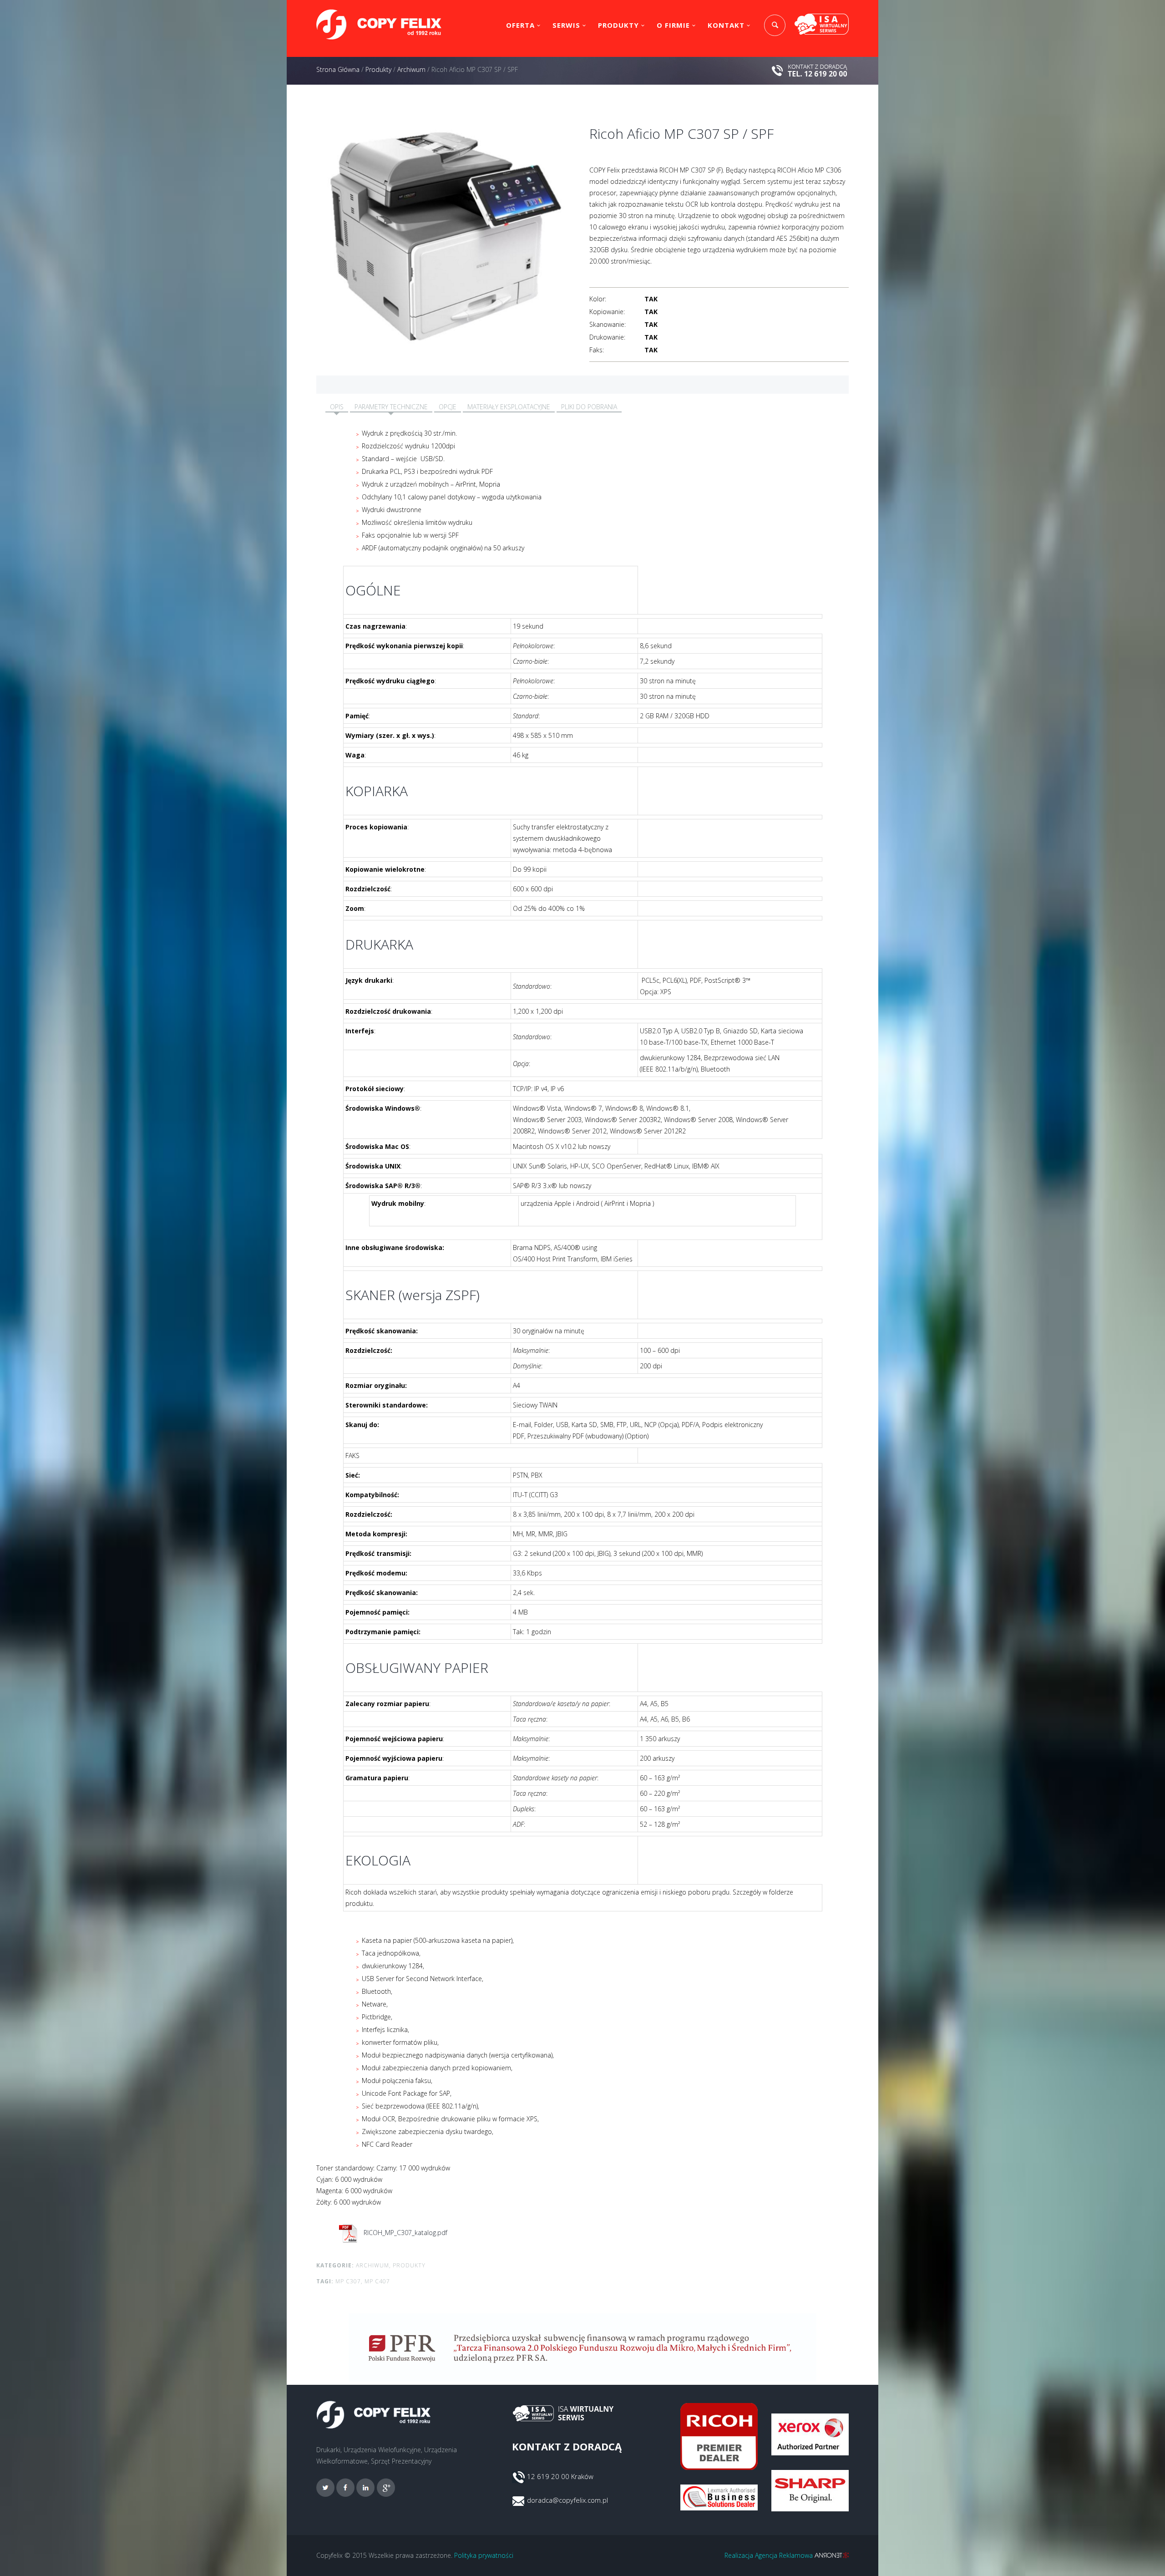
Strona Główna (338, 69)
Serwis (566, 25)
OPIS (337, 407)
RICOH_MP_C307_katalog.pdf (405, 2233)
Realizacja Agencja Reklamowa (770, 2555)
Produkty (618, 25)
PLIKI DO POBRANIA (589, 407)
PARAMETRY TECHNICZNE (391, 407)
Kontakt (726, 25)
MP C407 (377, 2281)
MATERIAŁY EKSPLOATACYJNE (509, 407)
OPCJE (448, 407)
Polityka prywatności (484, 2555)
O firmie (673, 25)
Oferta (520, 25)
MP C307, (349, 2281)
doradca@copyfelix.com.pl (567, 2500)
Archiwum (411, 69)
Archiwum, (373, 2265)
